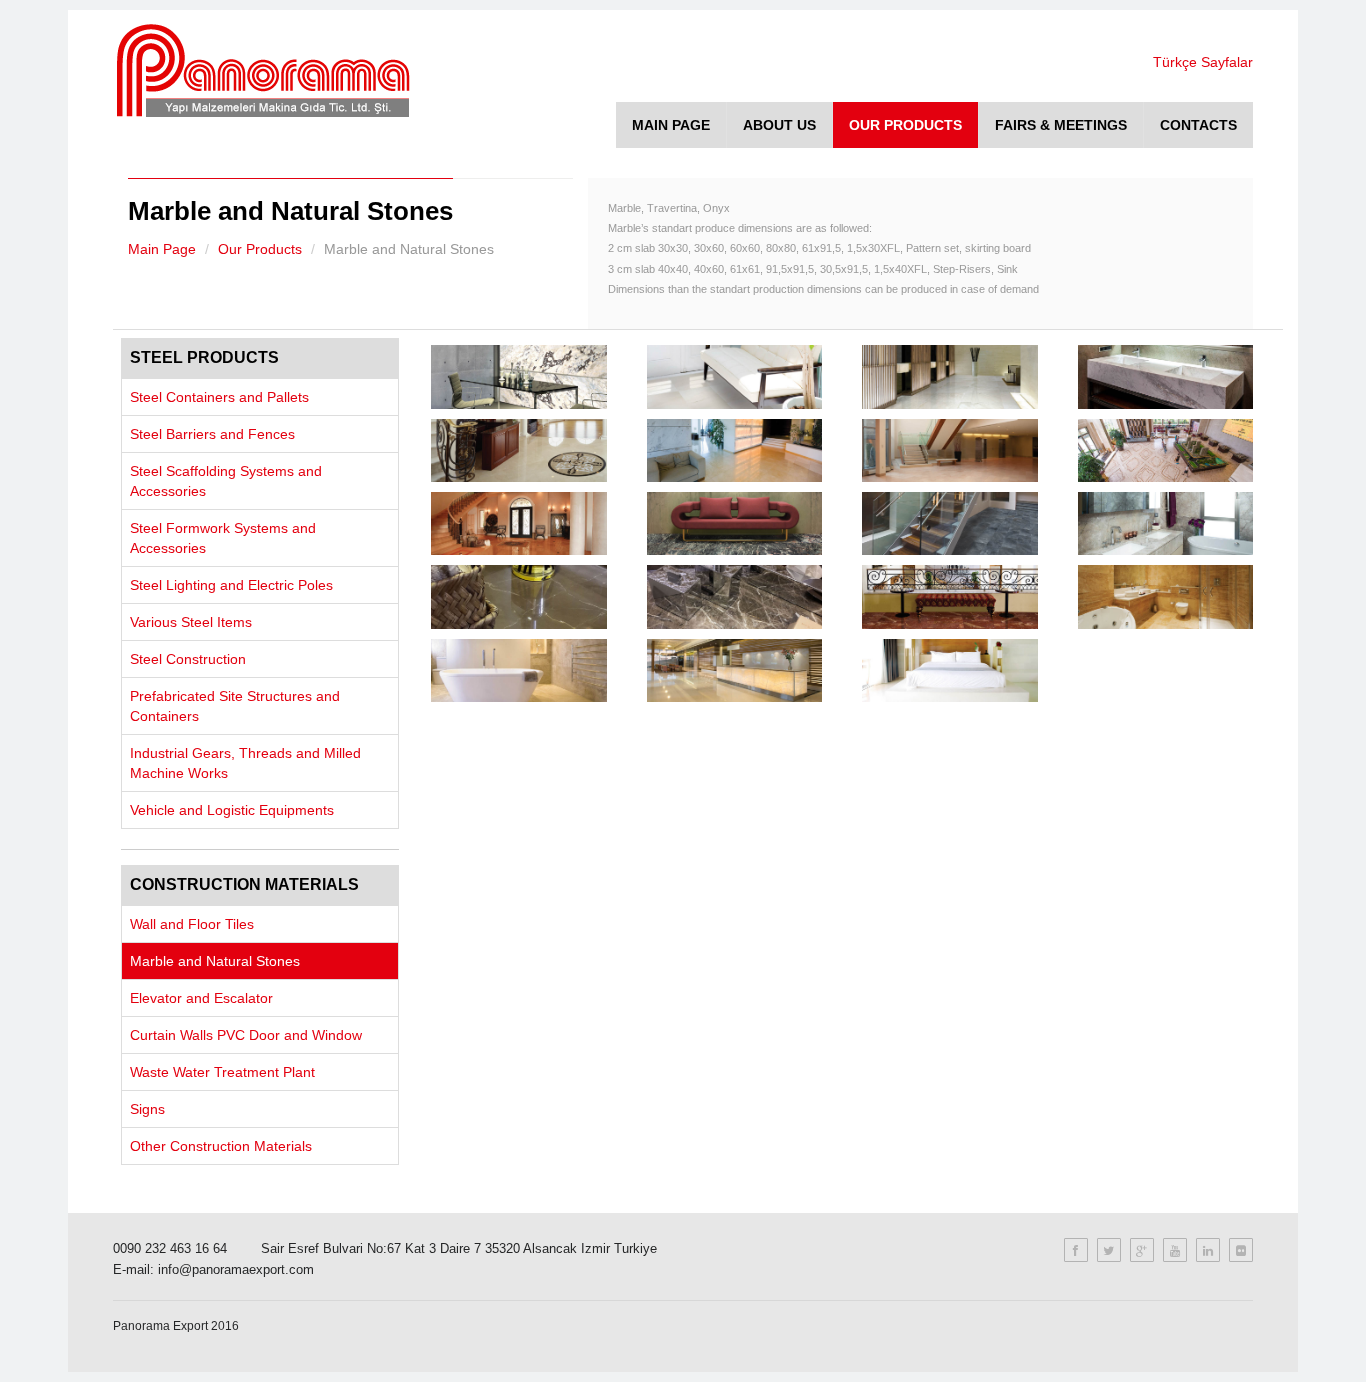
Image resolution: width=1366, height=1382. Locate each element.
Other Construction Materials (221, 1146)
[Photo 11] (949, 523)
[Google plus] (1142, 1250)
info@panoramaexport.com (236, 1269)
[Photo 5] (518, 450)
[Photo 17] (518, 670)
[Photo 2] (734, 376)
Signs (147, 1109)
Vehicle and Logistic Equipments (232, 810)
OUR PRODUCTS (905, 125)
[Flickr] (1241, 1250)
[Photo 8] (1165, 450)
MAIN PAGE (671, 125)
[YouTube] (1175, 1250)
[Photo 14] (734, 596)
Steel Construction (188, 659)
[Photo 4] (1165, 376)
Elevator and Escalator (201, 998)
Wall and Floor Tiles (192, 924)
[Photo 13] (518, 596)
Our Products (260, 249)
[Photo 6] (734, 450)
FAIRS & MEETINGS (1061, 125)
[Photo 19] (949, 670)
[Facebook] (1076, 1250)
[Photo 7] (949, 450)
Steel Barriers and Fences (212, 434)
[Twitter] (1109, 1250)
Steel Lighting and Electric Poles (231, 585)
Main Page (162, 249)
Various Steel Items (191, 622)
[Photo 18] (734, 670)
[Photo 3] (949, 376)
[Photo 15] (949, 596)
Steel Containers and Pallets (219, 397)
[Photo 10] (734, 523)
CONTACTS (1198, 125)
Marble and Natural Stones (215, 961)
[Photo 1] (518, 376)
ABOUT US (779, 125)
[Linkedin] (1208, 1250)
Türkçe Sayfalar (1203, 62)
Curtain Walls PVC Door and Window (246, 1035)
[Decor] (213, 71)
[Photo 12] (1165, 523)
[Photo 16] (1165, 596)
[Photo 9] (518, 523)
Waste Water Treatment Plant (222, 1072)
